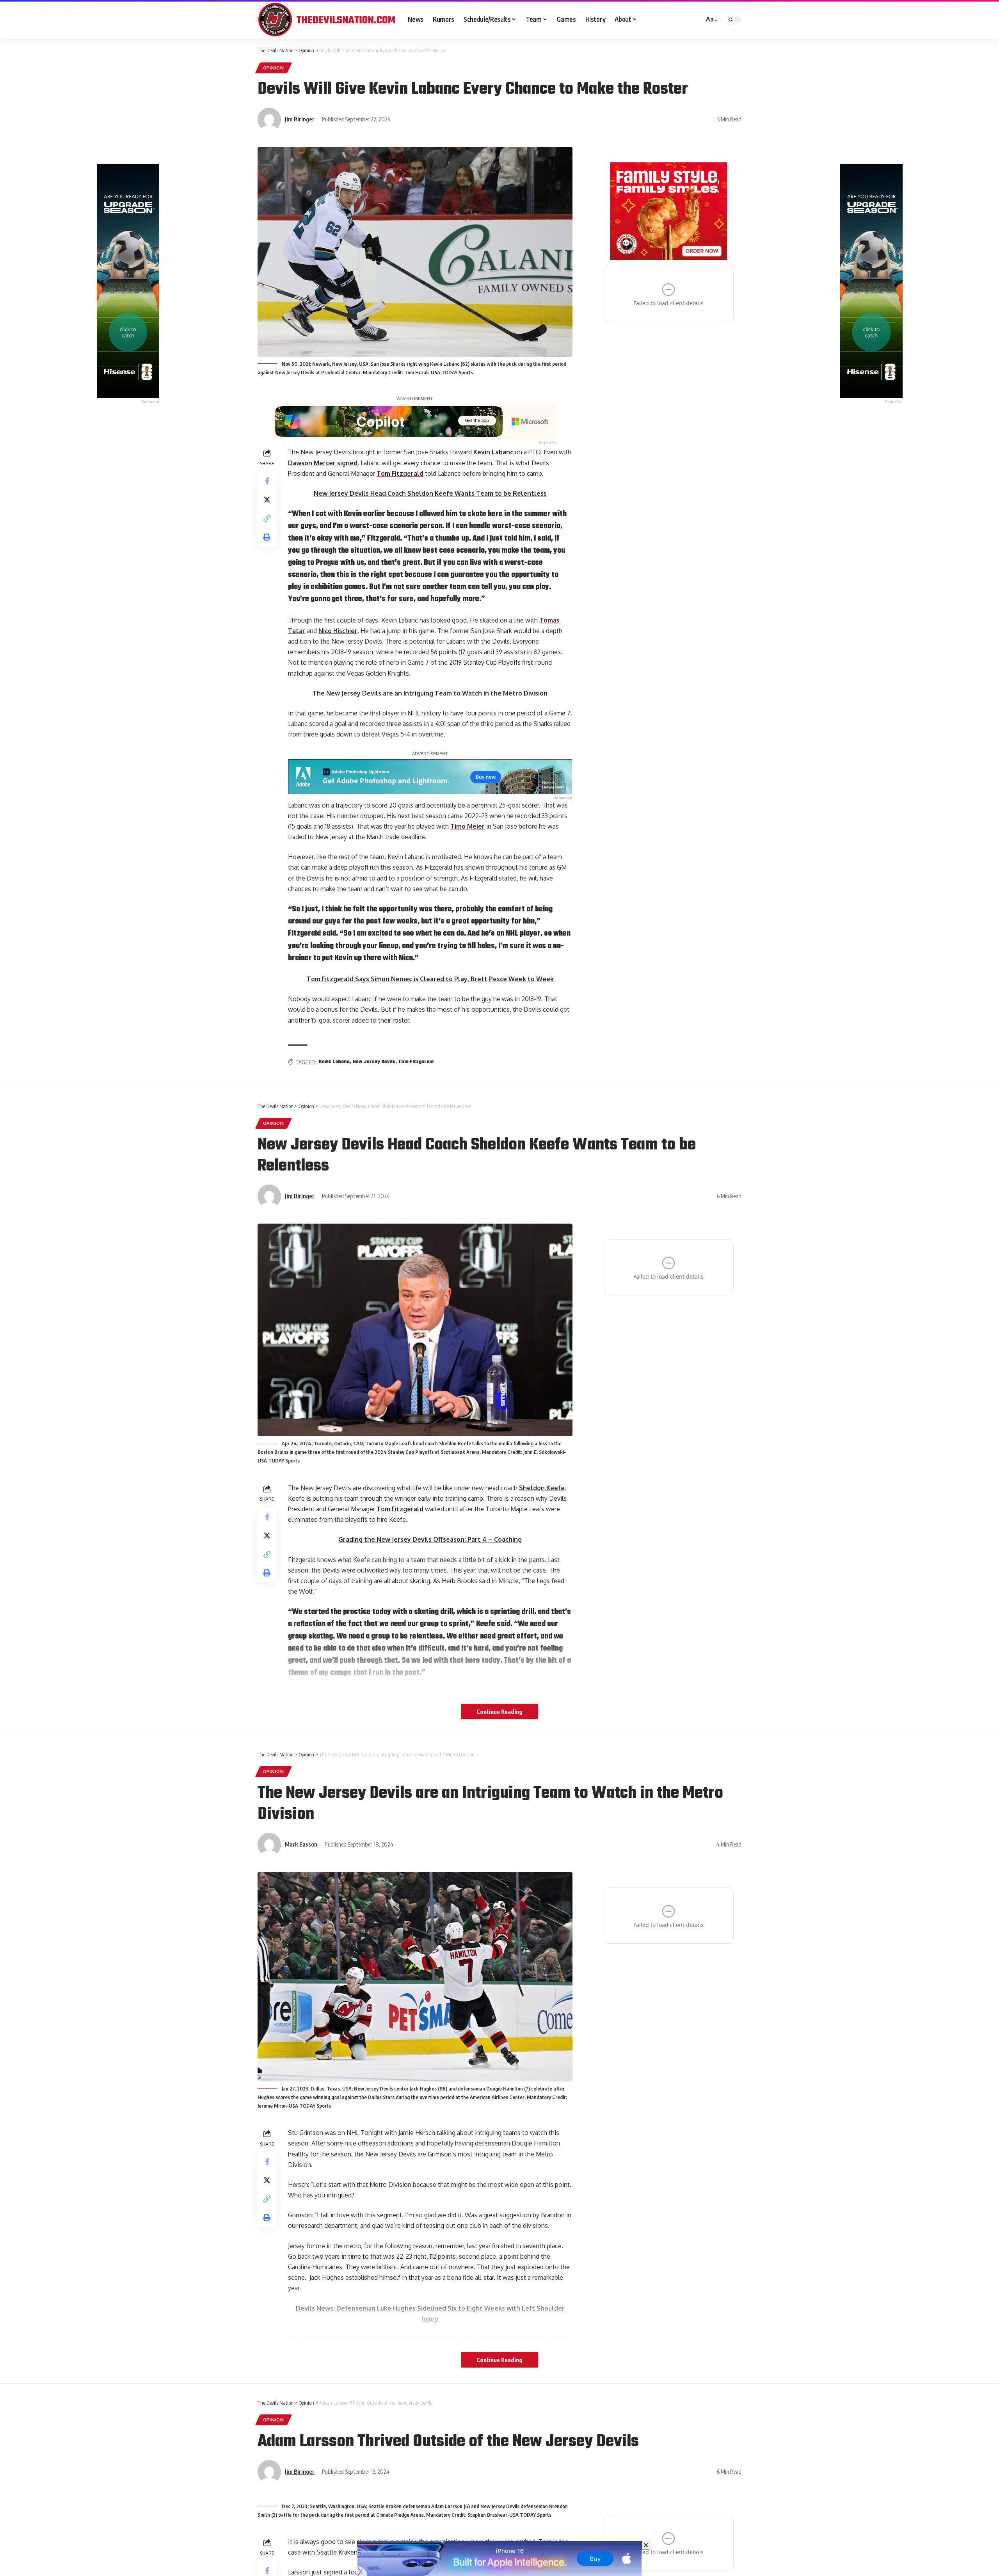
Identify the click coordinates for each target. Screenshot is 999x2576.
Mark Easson (301, 1844)
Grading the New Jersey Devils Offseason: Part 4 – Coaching (430, 1539)
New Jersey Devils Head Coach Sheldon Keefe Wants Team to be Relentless (430, 493)
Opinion (274, 68)
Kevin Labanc (493, 452)
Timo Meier (468, 826)
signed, (348, 463)
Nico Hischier (338, 631)
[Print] (267, 537)
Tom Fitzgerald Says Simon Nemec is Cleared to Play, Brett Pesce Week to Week (430, 979)
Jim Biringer (300, 119)
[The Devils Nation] (326, 20)
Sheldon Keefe (542, 1488)
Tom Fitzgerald (400, 473)
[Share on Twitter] (267, 500)
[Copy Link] (267, 518)
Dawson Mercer (312, 463)
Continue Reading (499, 1711)
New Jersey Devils (374, 1062)
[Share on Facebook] (267, 481)
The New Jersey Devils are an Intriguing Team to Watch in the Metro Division (430, 693)
